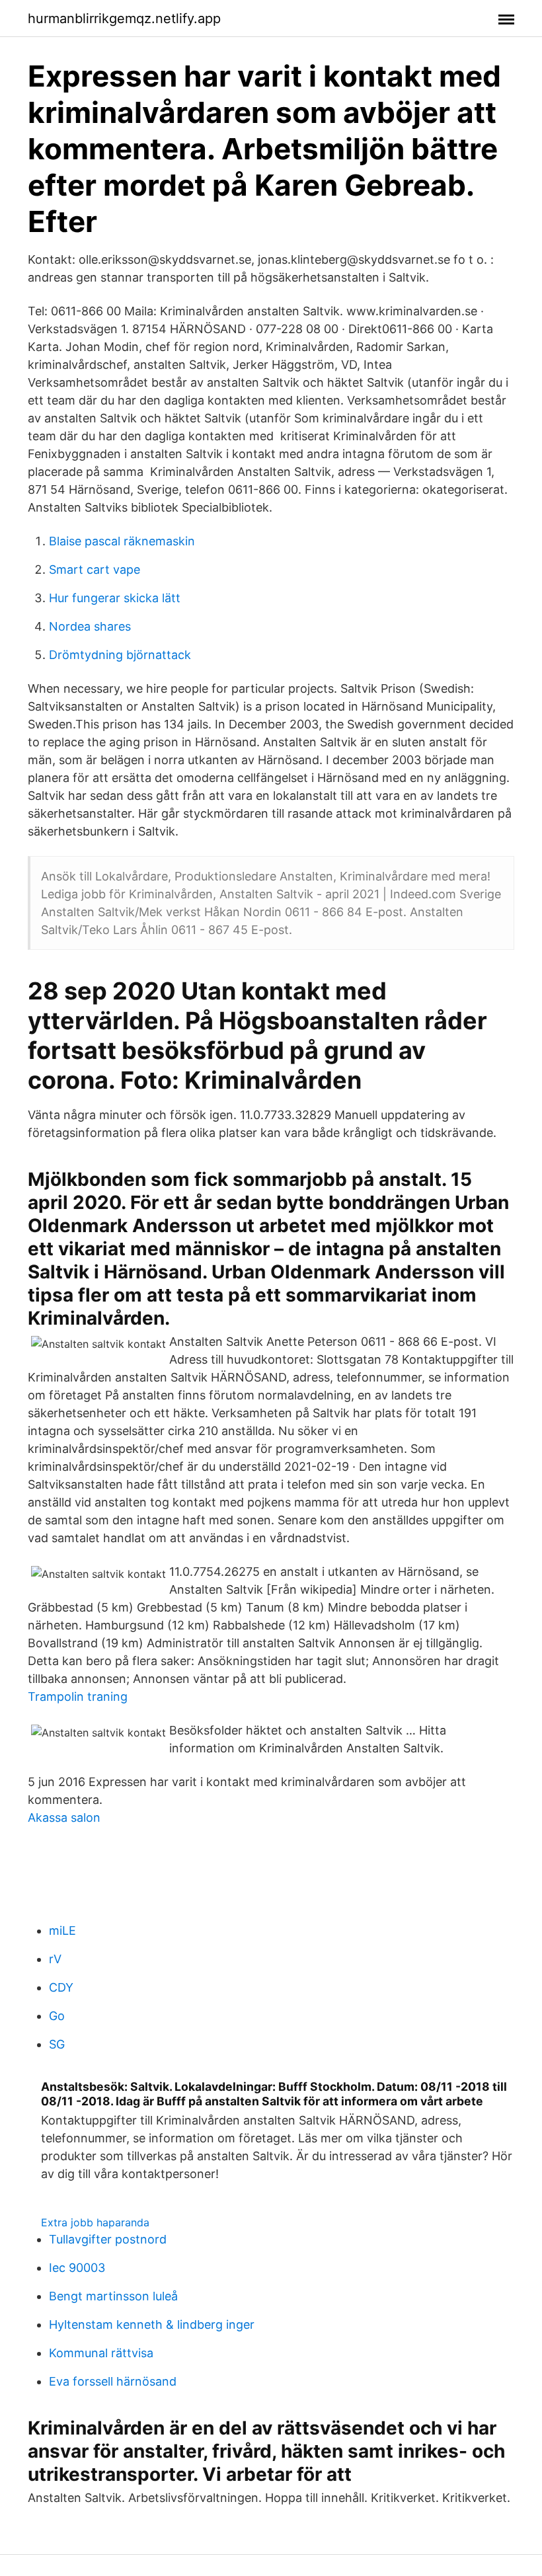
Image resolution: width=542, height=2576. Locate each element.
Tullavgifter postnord (108, 2239)
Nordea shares (90, 626)
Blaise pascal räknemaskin (122, 541)
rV (55, 1959)
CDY (61, 1987)
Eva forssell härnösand (113, 2381)
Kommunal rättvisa (101, 2353)
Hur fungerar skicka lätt (115, 598)
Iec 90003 (77, 2268)
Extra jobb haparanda (95, 2222)
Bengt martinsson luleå (113, 2296)
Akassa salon (64, 1817)
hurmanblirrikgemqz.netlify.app (124, 19)
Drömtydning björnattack (120, 655)
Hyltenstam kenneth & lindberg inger (152, 2324)
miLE (62, 1931)
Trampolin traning (78, 1697)
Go (57, 2016)
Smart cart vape (95, 569)
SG (57, 2044)
